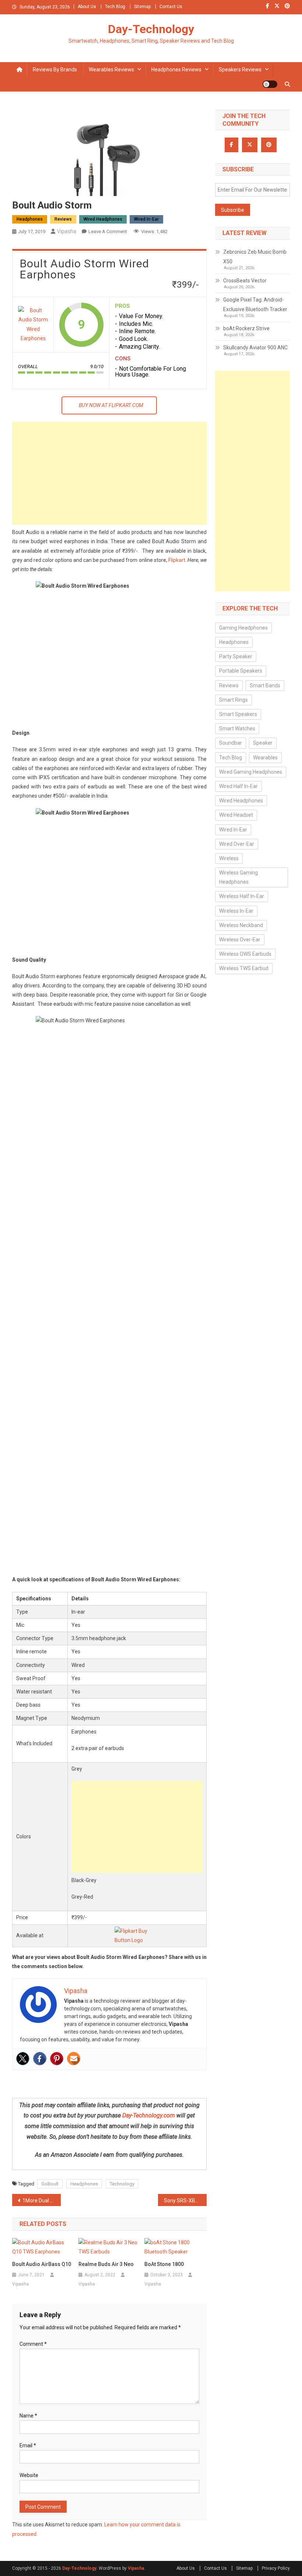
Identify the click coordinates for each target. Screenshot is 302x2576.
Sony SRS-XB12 (182, 2201)
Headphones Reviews (176, 70)
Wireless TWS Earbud (244, 968)
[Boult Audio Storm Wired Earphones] (33, 325)
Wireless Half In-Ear (242, 896)
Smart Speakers (238, 714)
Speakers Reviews (240, 70)
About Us (87, 7)
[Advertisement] (109, 473)
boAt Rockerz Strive (246, 328)
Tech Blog (115, 7)
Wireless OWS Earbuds (245, 954)
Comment (33, 2344)
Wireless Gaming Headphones (238, 877)
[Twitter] (23, 2059)
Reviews (63, 219)
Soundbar (231, 743)
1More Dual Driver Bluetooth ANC (42, 2201)
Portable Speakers (241, 671)
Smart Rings (233, 700)
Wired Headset (236, 815)
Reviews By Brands (55, 70)
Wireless (229, 858)
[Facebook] (40, 2059)
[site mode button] (270, 84)
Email (28, 2445)
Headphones (30, 219)
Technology (122, 2184)
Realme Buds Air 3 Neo (106, 2264)
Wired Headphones (103, 219)
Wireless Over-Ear (240, 940)
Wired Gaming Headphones (251, 772)
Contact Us (171, 7)
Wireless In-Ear (236, 911)
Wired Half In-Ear (238, 786)
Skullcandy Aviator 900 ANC (255, 348)
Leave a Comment (108, 231)
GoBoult (50, 2184)
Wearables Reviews (111, 70)
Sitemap (142, 7)
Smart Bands (265, 685)
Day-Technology (151, 29)
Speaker (263, 743)
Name (28, 2416)
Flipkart (177, 560)
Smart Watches (237, 728)
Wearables (265, 758)
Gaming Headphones (243, 628)
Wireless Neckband (241, 925)
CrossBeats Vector (245, 281)
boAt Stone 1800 (164, 2264)
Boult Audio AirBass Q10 (42, 2264)
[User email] (74, 2059)
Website (29, 2475)
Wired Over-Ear (237, 844)
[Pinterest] (57, 2059)
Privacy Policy (276, 2568)
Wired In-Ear (146, 219)
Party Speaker (236, 656)
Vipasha (67, 231)
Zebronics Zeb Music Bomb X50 (255, 257)
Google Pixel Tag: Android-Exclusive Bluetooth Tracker (255, 304)
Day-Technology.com (149, 2115)
